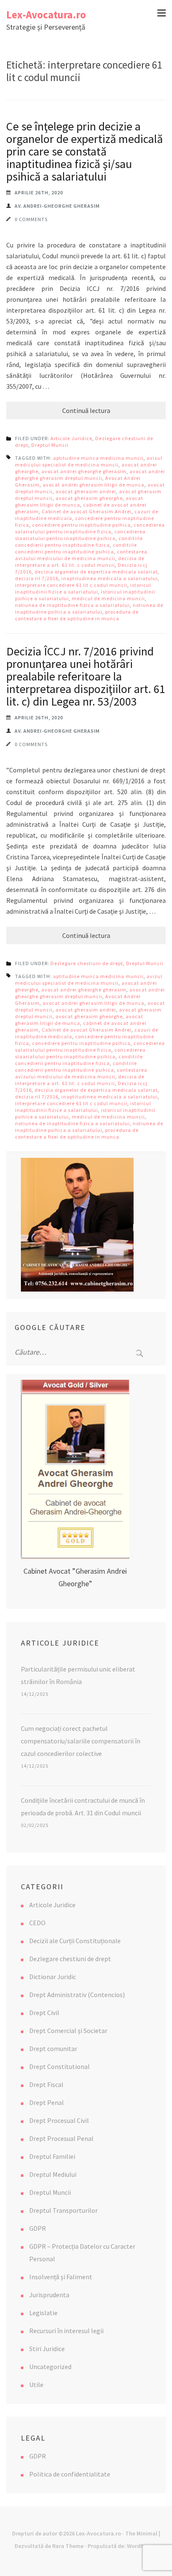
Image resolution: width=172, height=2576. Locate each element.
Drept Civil (44, 2013)
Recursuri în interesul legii (66, 2331)
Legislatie (43, 2313)
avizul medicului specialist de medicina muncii (89, 461)
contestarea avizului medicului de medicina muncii (81, 555)
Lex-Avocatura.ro (46, 15)
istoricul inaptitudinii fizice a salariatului (83, 588)
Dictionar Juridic (53, 1977)
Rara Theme (68, 2546)
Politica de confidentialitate (70, 2474)
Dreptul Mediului (53, 2174)
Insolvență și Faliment (61, 2277)
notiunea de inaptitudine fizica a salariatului (72, 605)
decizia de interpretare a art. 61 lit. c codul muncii (80, 562)
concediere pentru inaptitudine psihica (81, 525)
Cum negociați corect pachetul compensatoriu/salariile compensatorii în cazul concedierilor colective (81, 1741)
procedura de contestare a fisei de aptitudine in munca (77, 615)
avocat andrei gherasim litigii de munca (94, 485)
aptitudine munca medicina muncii (98, 458)
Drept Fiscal (46, 2084)
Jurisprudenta (49, 2295)
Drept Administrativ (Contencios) (77, 1995)
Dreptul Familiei (52, 2156)
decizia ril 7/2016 (37, 578)
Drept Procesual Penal (61, 2138)
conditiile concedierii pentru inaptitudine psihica (76, 548)
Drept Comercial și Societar (68, 2031)
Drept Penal (47, 2102)
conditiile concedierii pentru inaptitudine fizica (79, 541)
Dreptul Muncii (50, 445)
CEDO (37, 1923)
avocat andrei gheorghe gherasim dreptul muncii (90, 475)
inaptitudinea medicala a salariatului (110, 578)
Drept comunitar (53, 2049)
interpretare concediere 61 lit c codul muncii (71, 585)
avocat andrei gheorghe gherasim (84, 471)
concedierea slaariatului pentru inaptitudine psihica (80, 535)
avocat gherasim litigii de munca (79, 501)
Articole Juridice (71, 438)
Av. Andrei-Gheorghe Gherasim (57, 206)
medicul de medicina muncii (108, 598)
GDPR (38, 2228)
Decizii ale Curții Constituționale (75, 1941)
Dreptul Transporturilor (63, 2210)
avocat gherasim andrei (86, 491)
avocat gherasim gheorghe (89, 498)
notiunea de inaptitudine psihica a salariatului (89, 608)
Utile (36, 2385)
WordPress (141, 2546)
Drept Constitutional (59, 2066)
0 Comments (31, 219)
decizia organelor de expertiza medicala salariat (96, 572)
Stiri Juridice (47, 2349)
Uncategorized (50, 2367)
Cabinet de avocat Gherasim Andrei (87, 511)
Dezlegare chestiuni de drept (87, 963)
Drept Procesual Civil (59, 2120)
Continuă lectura (86, 410)
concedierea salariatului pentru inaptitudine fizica (90, 528)
